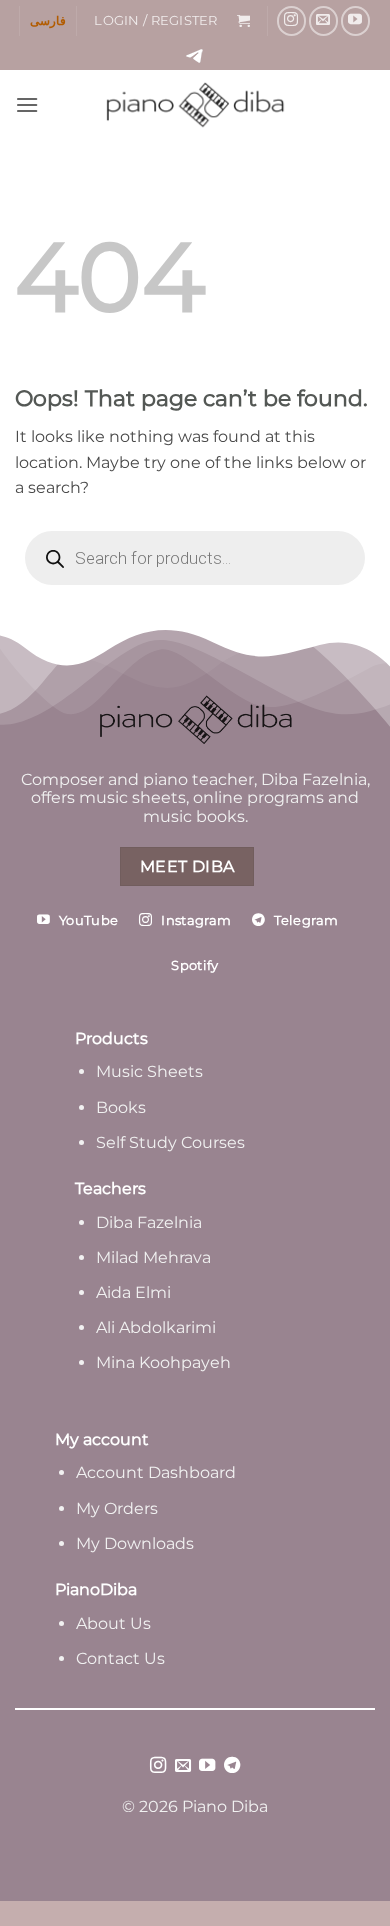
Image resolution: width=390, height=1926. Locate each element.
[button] (156, 21)
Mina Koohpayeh (163, 1362)
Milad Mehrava (153, 1257)
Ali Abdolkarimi (156, 1327)
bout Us (119, 1623)
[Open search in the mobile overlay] (195, 558)
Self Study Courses (172, 1142)
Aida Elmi (133, 1292)
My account (102, 1439)
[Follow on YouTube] (355, 20)
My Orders (117, 1508)
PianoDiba (96, 1589)
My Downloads (135, 1543)
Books (121, 1107)
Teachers (110, 1188)
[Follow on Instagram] (291, 20)
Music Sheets (149, 1071)
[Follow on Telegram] (232, 1766)
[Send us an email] (323, 20)
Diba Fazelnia (149, 1222)
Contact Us (120, 1658)
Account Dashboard (156, 1472)
